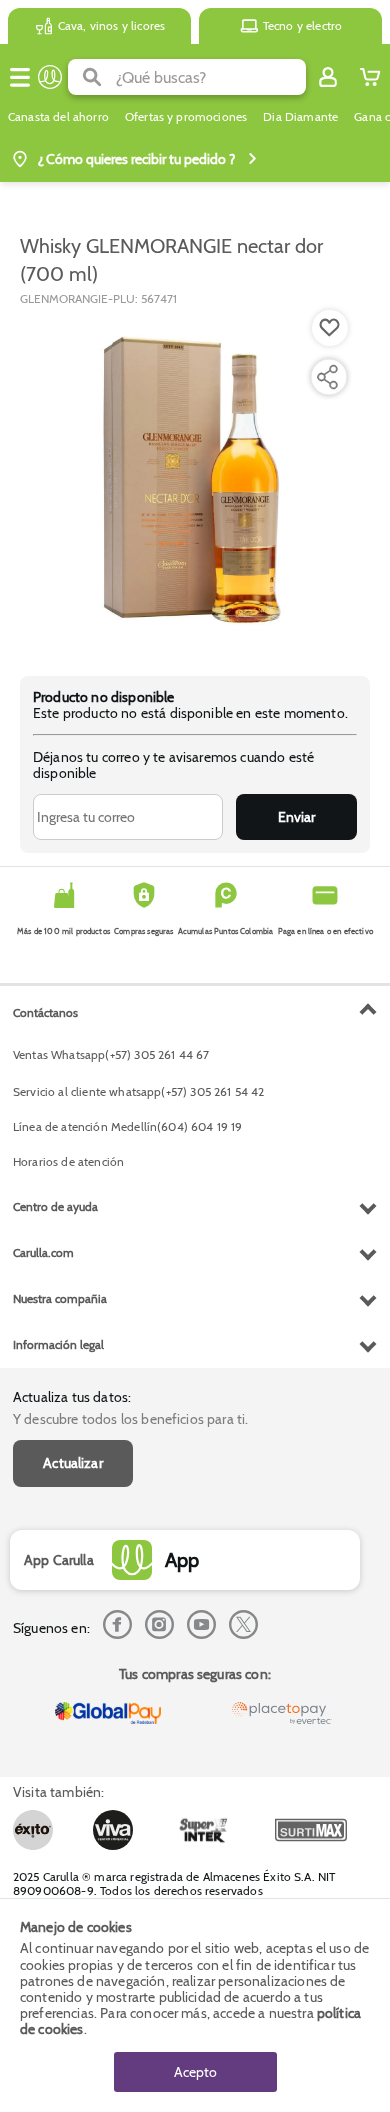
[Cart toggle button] (370, 77)
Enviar (296, 817)
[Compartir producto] (327, 377)
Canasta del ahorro (58, 117)
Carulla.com (43, 1252)
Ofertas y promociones (186, 117)
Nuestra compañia (60, 1298)
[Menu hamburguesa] (20, 77)
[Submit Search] (92, 77)
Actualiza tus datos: (72, 1397)
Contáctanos (45, 1012)
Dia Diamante (300, 117)
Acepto (195, 2072)
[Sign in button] (328, 77)
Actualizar (73, 1463)
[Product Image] (193, 481)
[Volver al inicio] (50, 77)
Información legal (58, 1344)
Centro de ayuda (55, 1206)
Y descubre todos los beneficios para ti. (130, 1419)
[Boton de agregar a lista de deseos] (330, 328)
